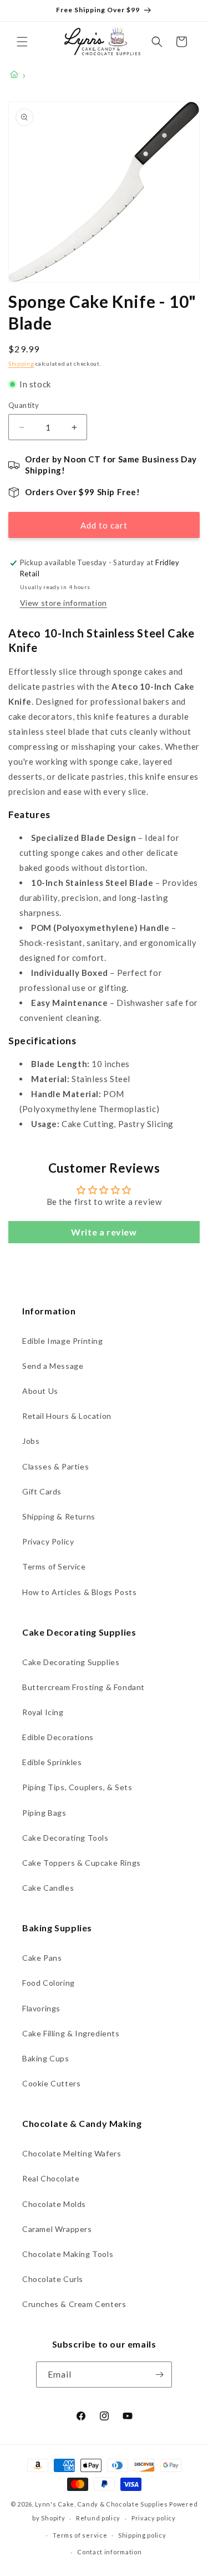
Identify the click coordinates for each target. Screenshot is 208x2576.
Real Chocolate (51, 2178)
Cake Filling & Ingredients (71, 2033)
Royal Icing (43, 1712)
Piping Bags (44, 1813)
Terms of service (80, 2535)
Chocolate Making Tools (68, 2254)
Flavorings (41, 2008)
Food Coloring (49, 1983)
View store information (64, 603)
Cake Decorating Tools (65, 1838)
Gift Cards (42, 1491)
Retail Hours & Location (67, 1416)
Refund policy (98, 2518)
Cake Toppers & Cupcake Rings (82, 1863)
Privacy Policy (48, 1541)
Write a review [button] (104, 1232)
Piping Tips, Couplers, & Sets (77, 1787)
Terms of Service (54, 1566)
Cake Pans (42, 1958)
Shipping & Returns (59, 1516)
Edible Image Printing (63, 1341)
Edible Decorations (58, 1737)
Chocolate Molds (54, 2204)
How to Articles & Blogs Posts (79, 1592)
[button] (22, 42)
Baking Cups (46, 2058)
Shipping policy (142, 2535)
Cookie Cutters (51, 2083)
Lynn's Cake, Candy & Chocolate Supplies (101, 2504)
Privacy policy (154, 2518)
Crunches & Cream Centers (74, 2304)
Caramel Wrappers (57, 2229)
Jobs (31, 1441)
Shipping (21, 363)
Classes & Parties (55, 1466)
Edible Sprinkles (52, 1762)
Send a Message (53, 1366)
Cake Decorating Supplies (71, 1662)
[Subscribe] (159, 2375)
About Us (40, 1391)
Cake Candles (48, 1888)
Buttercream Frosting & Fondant (83, 1687)
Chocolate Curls (53, 2279)
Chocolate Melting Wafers (72, 2153)
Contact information (109, 2552)
